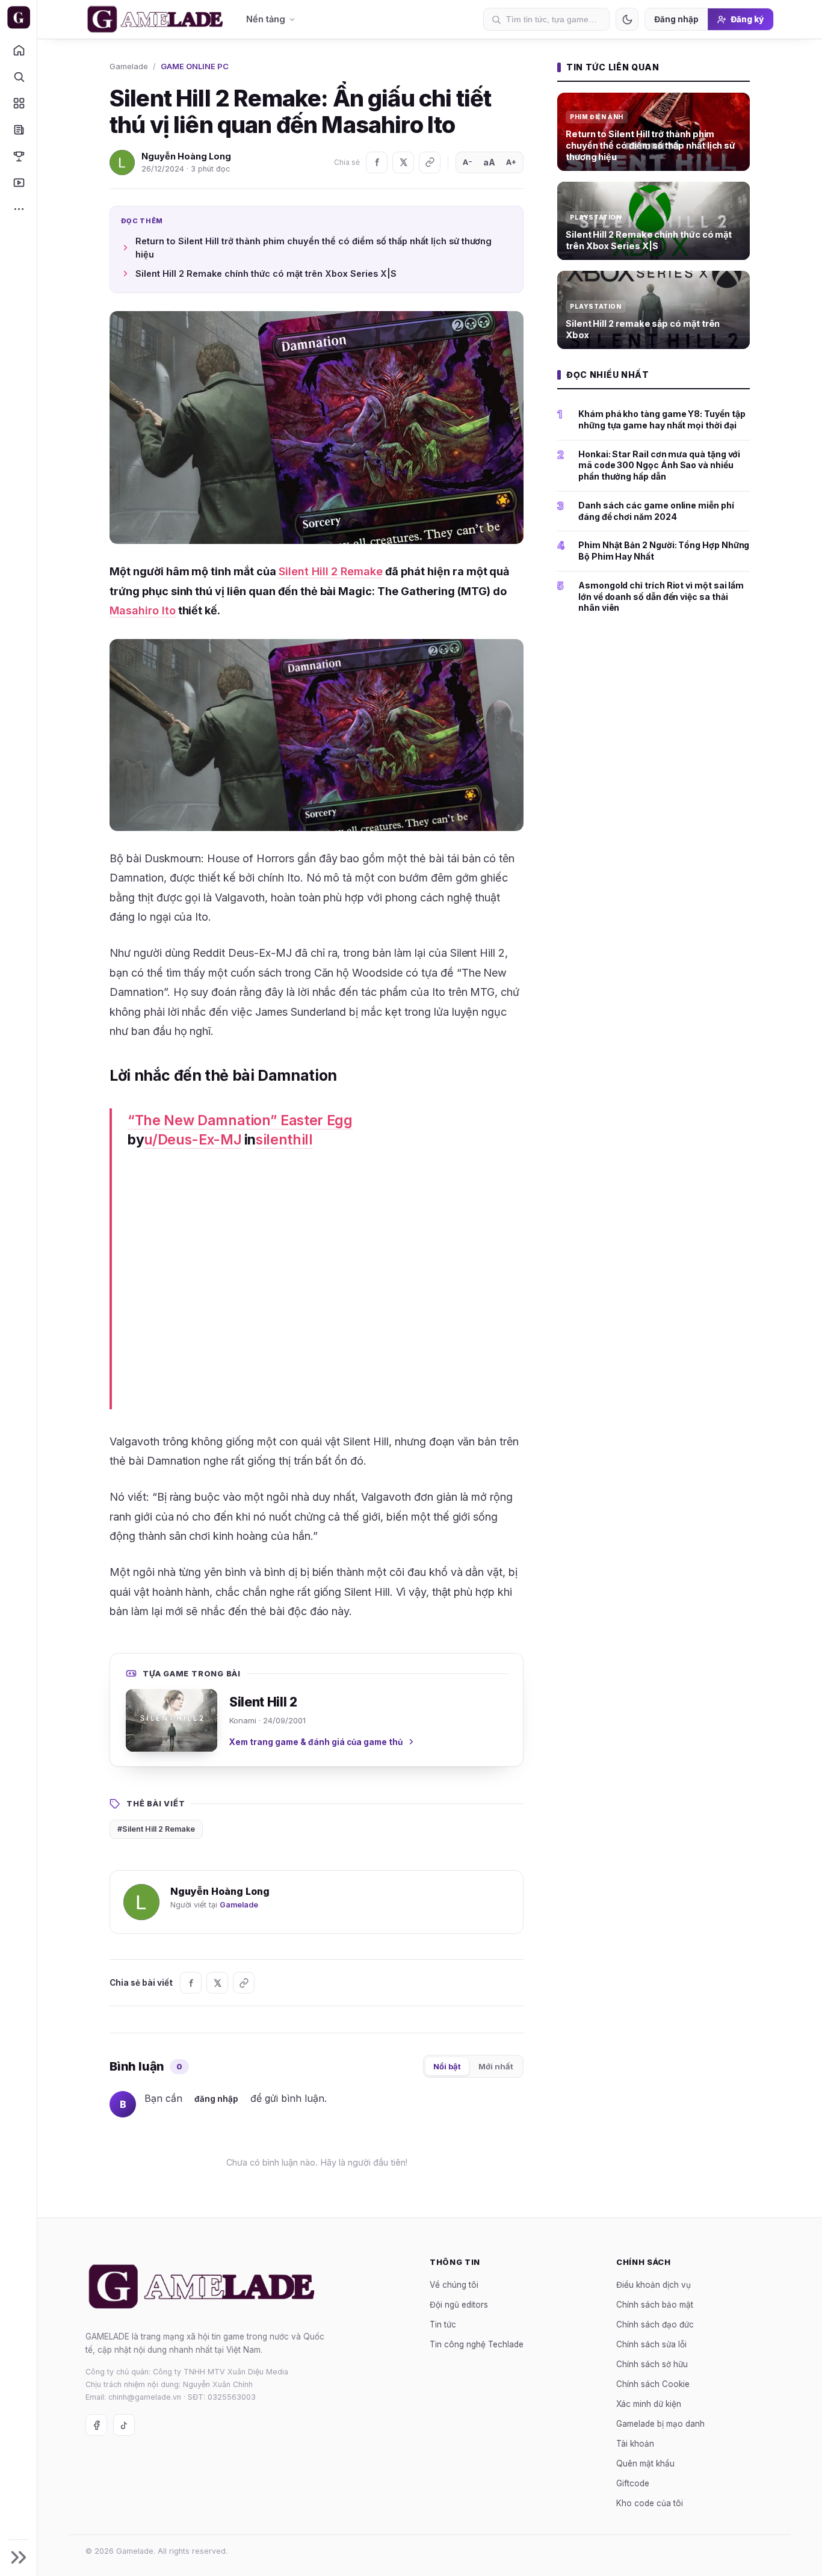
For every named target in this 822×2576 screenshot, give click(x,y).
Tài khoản (635, 2444)
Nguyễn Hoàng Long (186, 156)
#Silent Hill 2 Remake (156, 1829)
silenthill (284, 1140)
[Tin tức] (18, 129)
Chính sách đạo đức (655, 2324)
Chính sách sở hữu (652, 2364)
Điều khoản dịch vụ (654, 2285)
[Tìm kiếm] (18, 76)
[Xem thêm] (18, 209)
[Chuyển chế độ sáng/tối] (627, 19)
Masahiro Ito (143, 610)
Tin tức (443, 2324)
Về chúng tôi (454, 2285)
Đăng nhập (676, 19)
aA (489, 162)
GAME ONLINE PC (195, 66)
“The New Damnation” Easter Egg (240, 1120)
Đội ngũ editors (459, 2305)
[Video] (18, 182)
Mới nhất (496, 2066)
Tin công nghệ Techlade (477, 2344)
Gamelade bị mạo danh (660, 2424)
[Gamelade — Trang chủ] (18, 17)
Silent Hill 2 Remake (331, 571)
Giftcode (633, 2483)
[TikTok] (124, 2425)
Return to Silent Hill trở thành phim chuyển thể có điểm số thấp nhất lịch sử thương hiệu (314, 248)
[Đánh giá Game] (18, 103)
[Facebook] (377, 162)
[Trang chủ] (18, 50)
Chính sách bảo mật (655, 2305)
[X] (403, 162)
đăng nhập (216, 2099)
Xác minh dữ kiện (649, 2404)
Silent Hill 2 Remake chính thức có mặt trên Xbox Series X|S (266, 273)
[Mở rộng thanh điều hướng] (18, 2557)
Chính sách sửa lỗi (651, 2344)
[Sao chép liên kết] (430, 162)
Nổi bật (447, 2066)
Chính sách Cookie (653, 2384)
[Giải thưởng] (18, 156)
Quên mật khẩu (645, 2463)
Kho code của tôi (650, 2503)
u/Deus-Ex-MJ (193, 1140)
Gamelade (129, 66)
